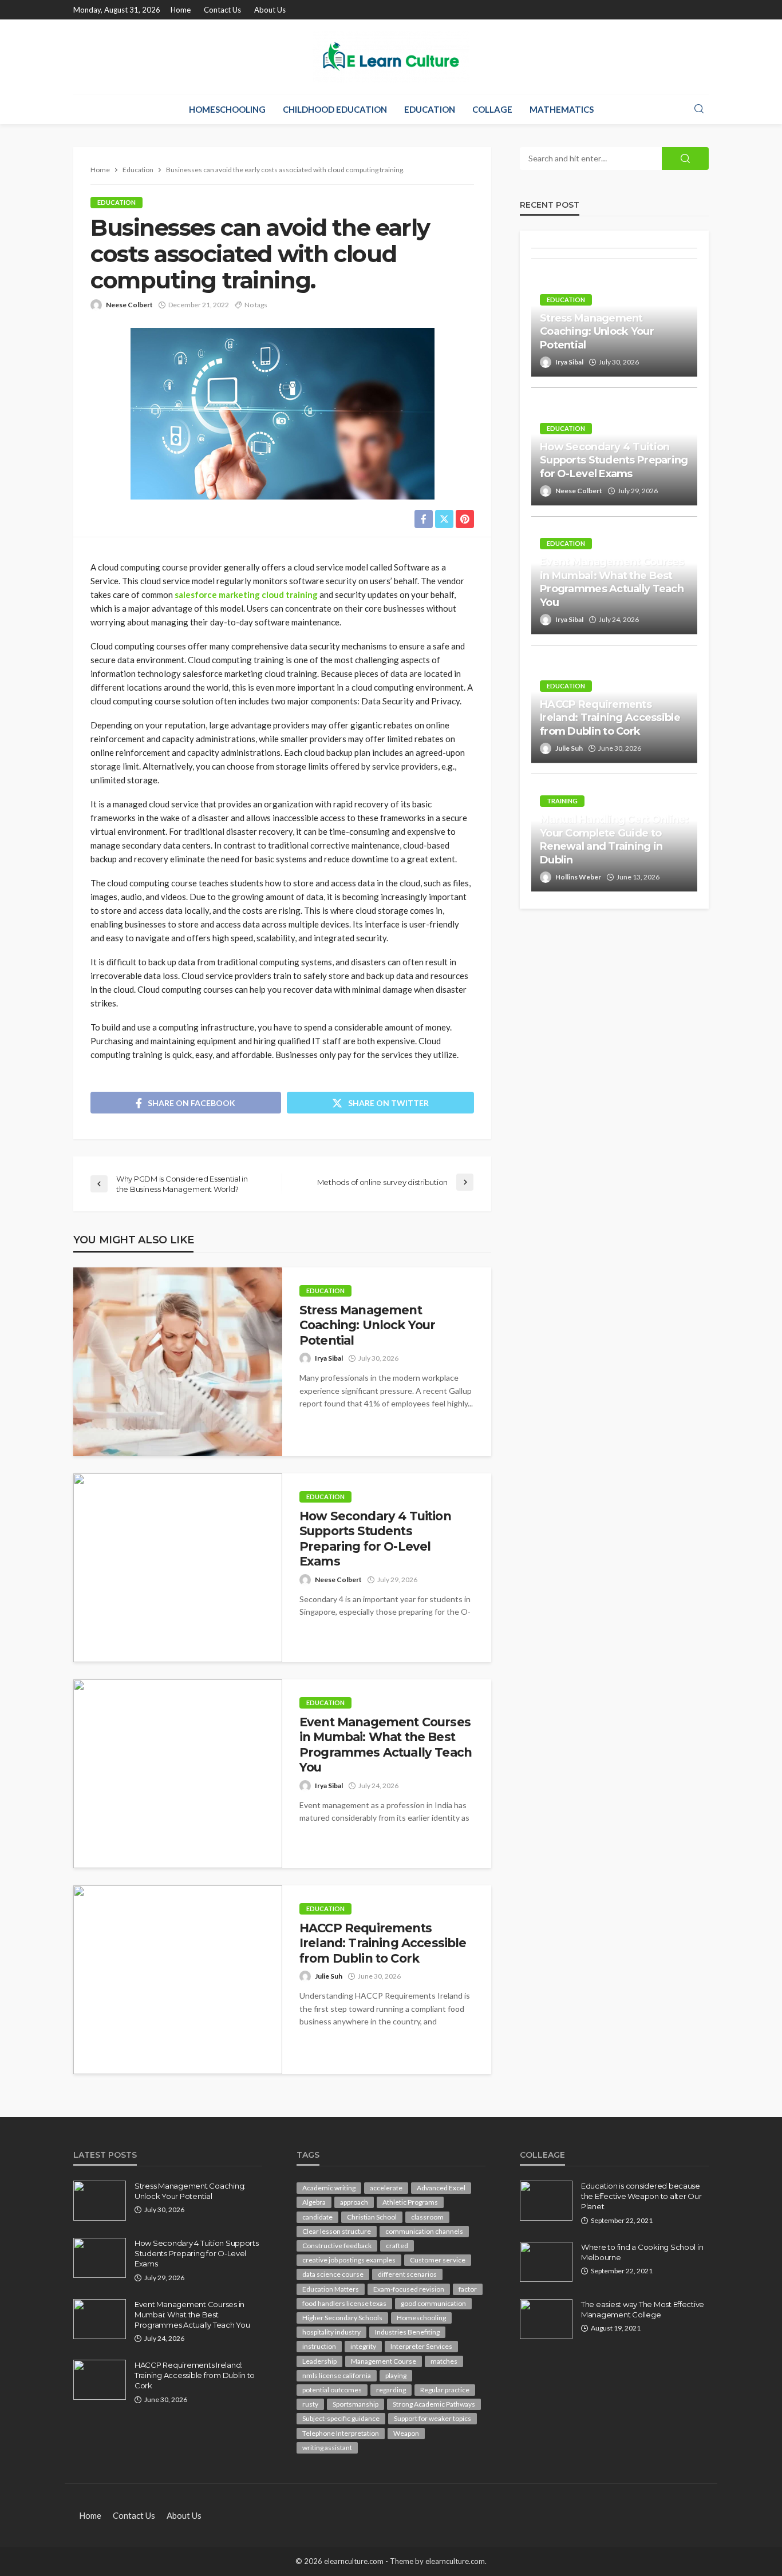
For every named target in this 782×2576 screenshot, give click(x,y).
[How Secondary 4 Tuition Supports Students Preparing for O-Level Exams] (178, 1568)
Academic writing (329, 2188)
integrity (363, 2346)
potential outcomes (332, 2390)
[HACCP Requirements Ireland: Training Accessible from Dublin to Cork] (178, 1980)
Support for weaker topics (433, 2418)
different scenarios (407, 2274)
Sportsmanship (356, 2404)
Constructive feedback (337, 2246)
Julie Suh (329, 1976)
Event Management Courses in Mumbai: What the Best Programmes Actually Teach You (386, 1745)
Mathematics (562, 109)
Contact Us (222, 10)
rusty (310, 2404)
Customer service (438, 2260)
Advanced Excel (441, 2188)
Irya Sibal (329, 1358)
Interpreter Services (421, 2346)
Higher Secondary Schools (342, 2318)
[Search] (699, 109)
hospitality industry (331, 2332)
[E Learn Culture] (391, 57)
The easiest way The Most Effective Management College (643, 2309)
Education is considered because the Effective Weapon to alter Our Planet (641, 2196)
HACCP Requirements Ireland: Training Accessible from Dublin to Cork (383, 1943)
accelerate (386, 2188)
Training (562, 801)
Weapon (406, 2433)
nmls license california (337, 2375)
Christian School (372, 2217)
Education (430, 109)
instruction (319, 2346)
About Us (270, 10)
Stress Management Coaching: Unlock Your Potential (367, 1325)
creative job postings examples (349, 2260)
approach (354, 2202)
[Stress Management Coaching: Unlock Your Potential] (178, 1362)
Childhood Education (335, 109)
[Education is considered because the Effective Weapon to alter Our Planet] (546, 2201)
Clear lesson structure (337, 2231)
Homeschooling (227, 109)
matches (444, 2361)
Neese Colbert (129, 305)
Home (181, 10)
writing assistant (327, 2448)
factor (468, 2289)
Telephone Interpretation (341, 2433)
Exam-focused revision (409, 2289)
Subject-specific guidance (341, 2418)
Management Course (384, 2361)
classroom (427, 2217)
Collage (492, 109)
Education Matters (331, 2289)
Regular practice (445, 2390)
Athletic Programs (410, 2202)
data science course (333, 2274)
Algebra (314, 2202)
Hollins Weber (578, 877)
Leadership (319, 2361)
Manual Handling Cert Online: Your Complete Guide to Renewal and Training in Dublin (614, 839)
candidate (317, 2217)
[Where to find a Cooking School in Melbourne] (546, 2262)
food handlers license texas (344, 2303)
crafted (397, 2246)
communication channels (424, 2231)
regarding (391, 2390)
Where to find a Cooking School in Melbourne (642, 2252)
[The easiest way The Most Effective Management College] (546, 2319)
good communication (433, 2303)
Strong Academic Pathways (434, 2404)
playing (396, 2375)
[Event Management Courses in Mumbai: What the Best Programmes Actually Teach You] (178, 1774)
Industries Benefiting (407, 2332)
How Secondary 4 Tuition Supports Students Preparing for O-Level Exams (375, 1539)
